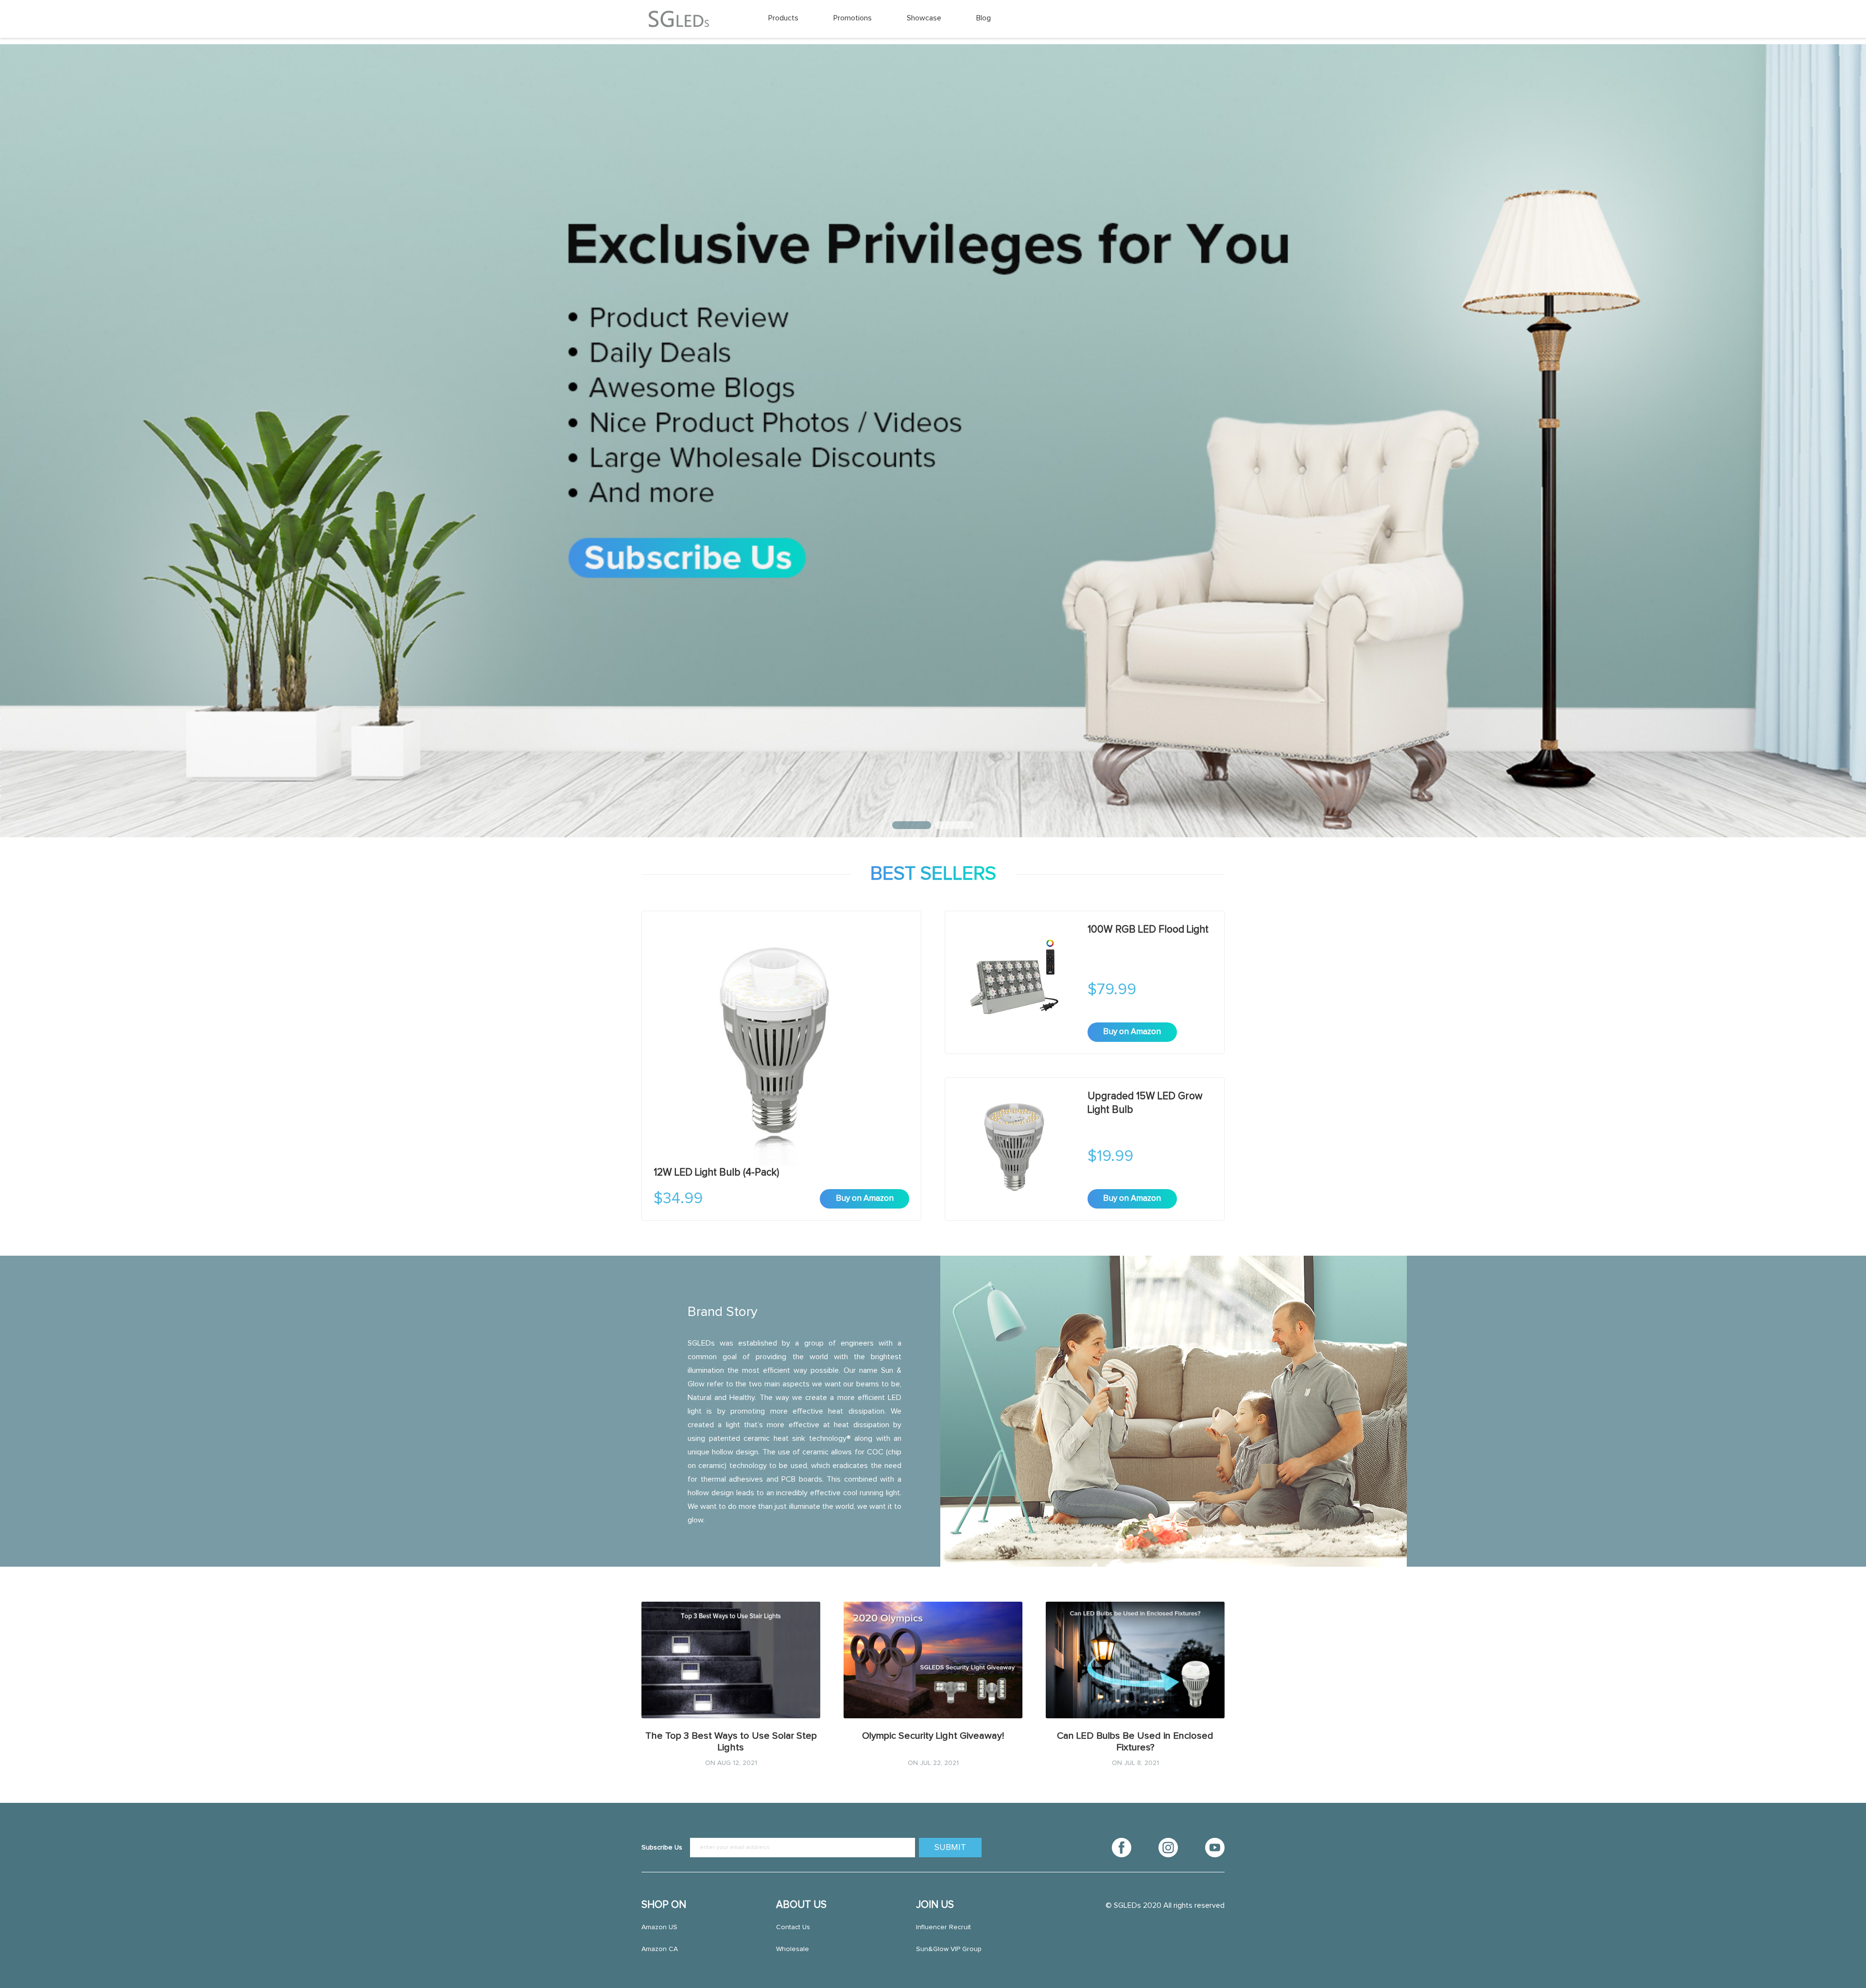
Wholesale (793, 1949)
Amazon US (659, 1927)
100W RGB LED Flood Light (1148, 929)
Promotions (853, 18)
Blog (984, 18)
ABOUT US (801, 1905)
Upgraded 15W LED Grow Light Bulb (1145, 1103)
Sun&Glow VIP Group (949, 1949)
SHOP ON (664, 1905)
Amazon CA (660, 1949)
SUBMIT (950, 1848)
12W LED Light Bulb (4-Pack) (717, 1172)
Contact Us (793, 1927)
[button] (912, 825)
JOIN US (935, 1905)
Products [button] (783, 18)
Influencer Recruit (943, 1927)
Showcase (924, 18)
